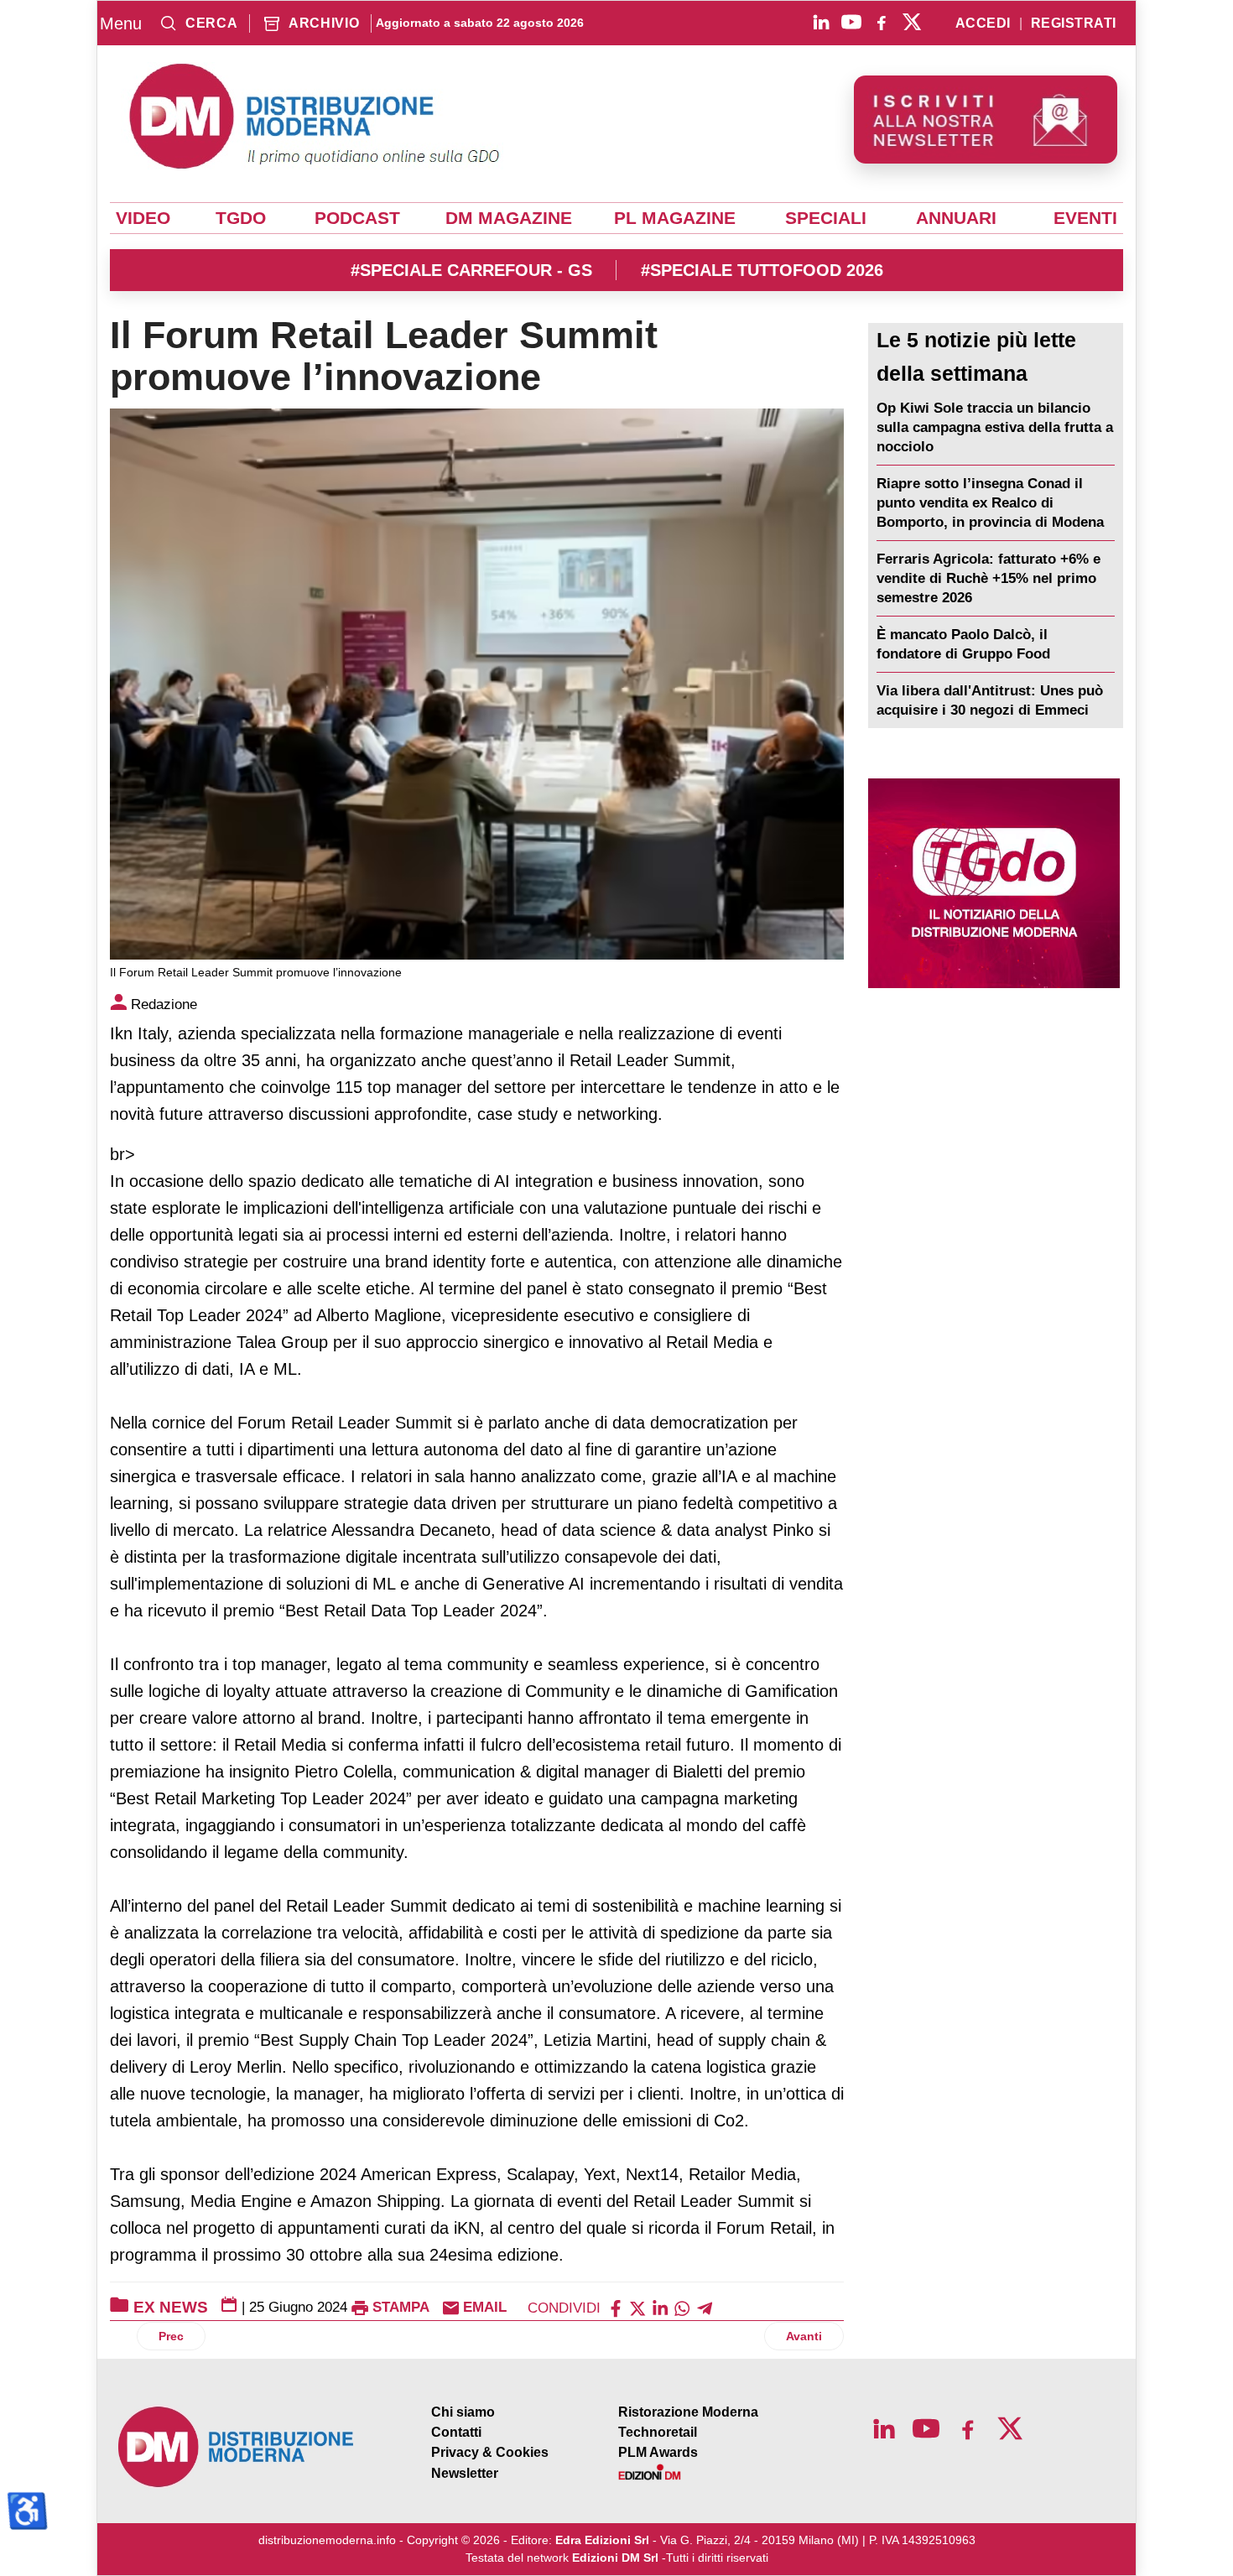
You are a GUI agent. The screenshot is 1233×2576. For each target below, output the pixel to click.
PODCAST (357, 218)
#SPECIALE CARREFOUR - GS (471, 270)
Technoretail (658, 2432)
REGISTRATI (1074, 23)
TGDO (241, 218)
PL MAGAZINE (675, 218)
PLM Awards (658, 2452)
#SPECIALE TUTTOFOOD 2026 (762, 270)
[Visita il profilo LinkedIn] (821, 22)
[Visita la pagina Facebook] (882, 22)
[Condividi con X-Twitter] (637, 2307)
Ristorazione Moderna (688, 2412)
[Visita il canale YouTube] (851, 22)
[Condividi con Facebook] (616, 2307)
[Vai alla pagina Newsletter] (986, 120)
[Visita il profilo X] (912, 22)
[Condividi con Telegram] (705, 2307)
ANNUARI (956, 218)
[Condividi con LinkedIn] (660, 2307)
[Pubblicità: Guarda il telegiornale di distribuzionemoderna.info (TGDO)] (994, 883)
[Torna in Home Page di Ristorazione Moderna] (237, 2447)
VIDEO (143, 218)
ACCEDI (983, 23)
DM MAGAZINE (509, 218)
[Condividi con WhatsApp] (682, 2307)
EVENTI (1085, 218)
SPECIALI (826, 218)
